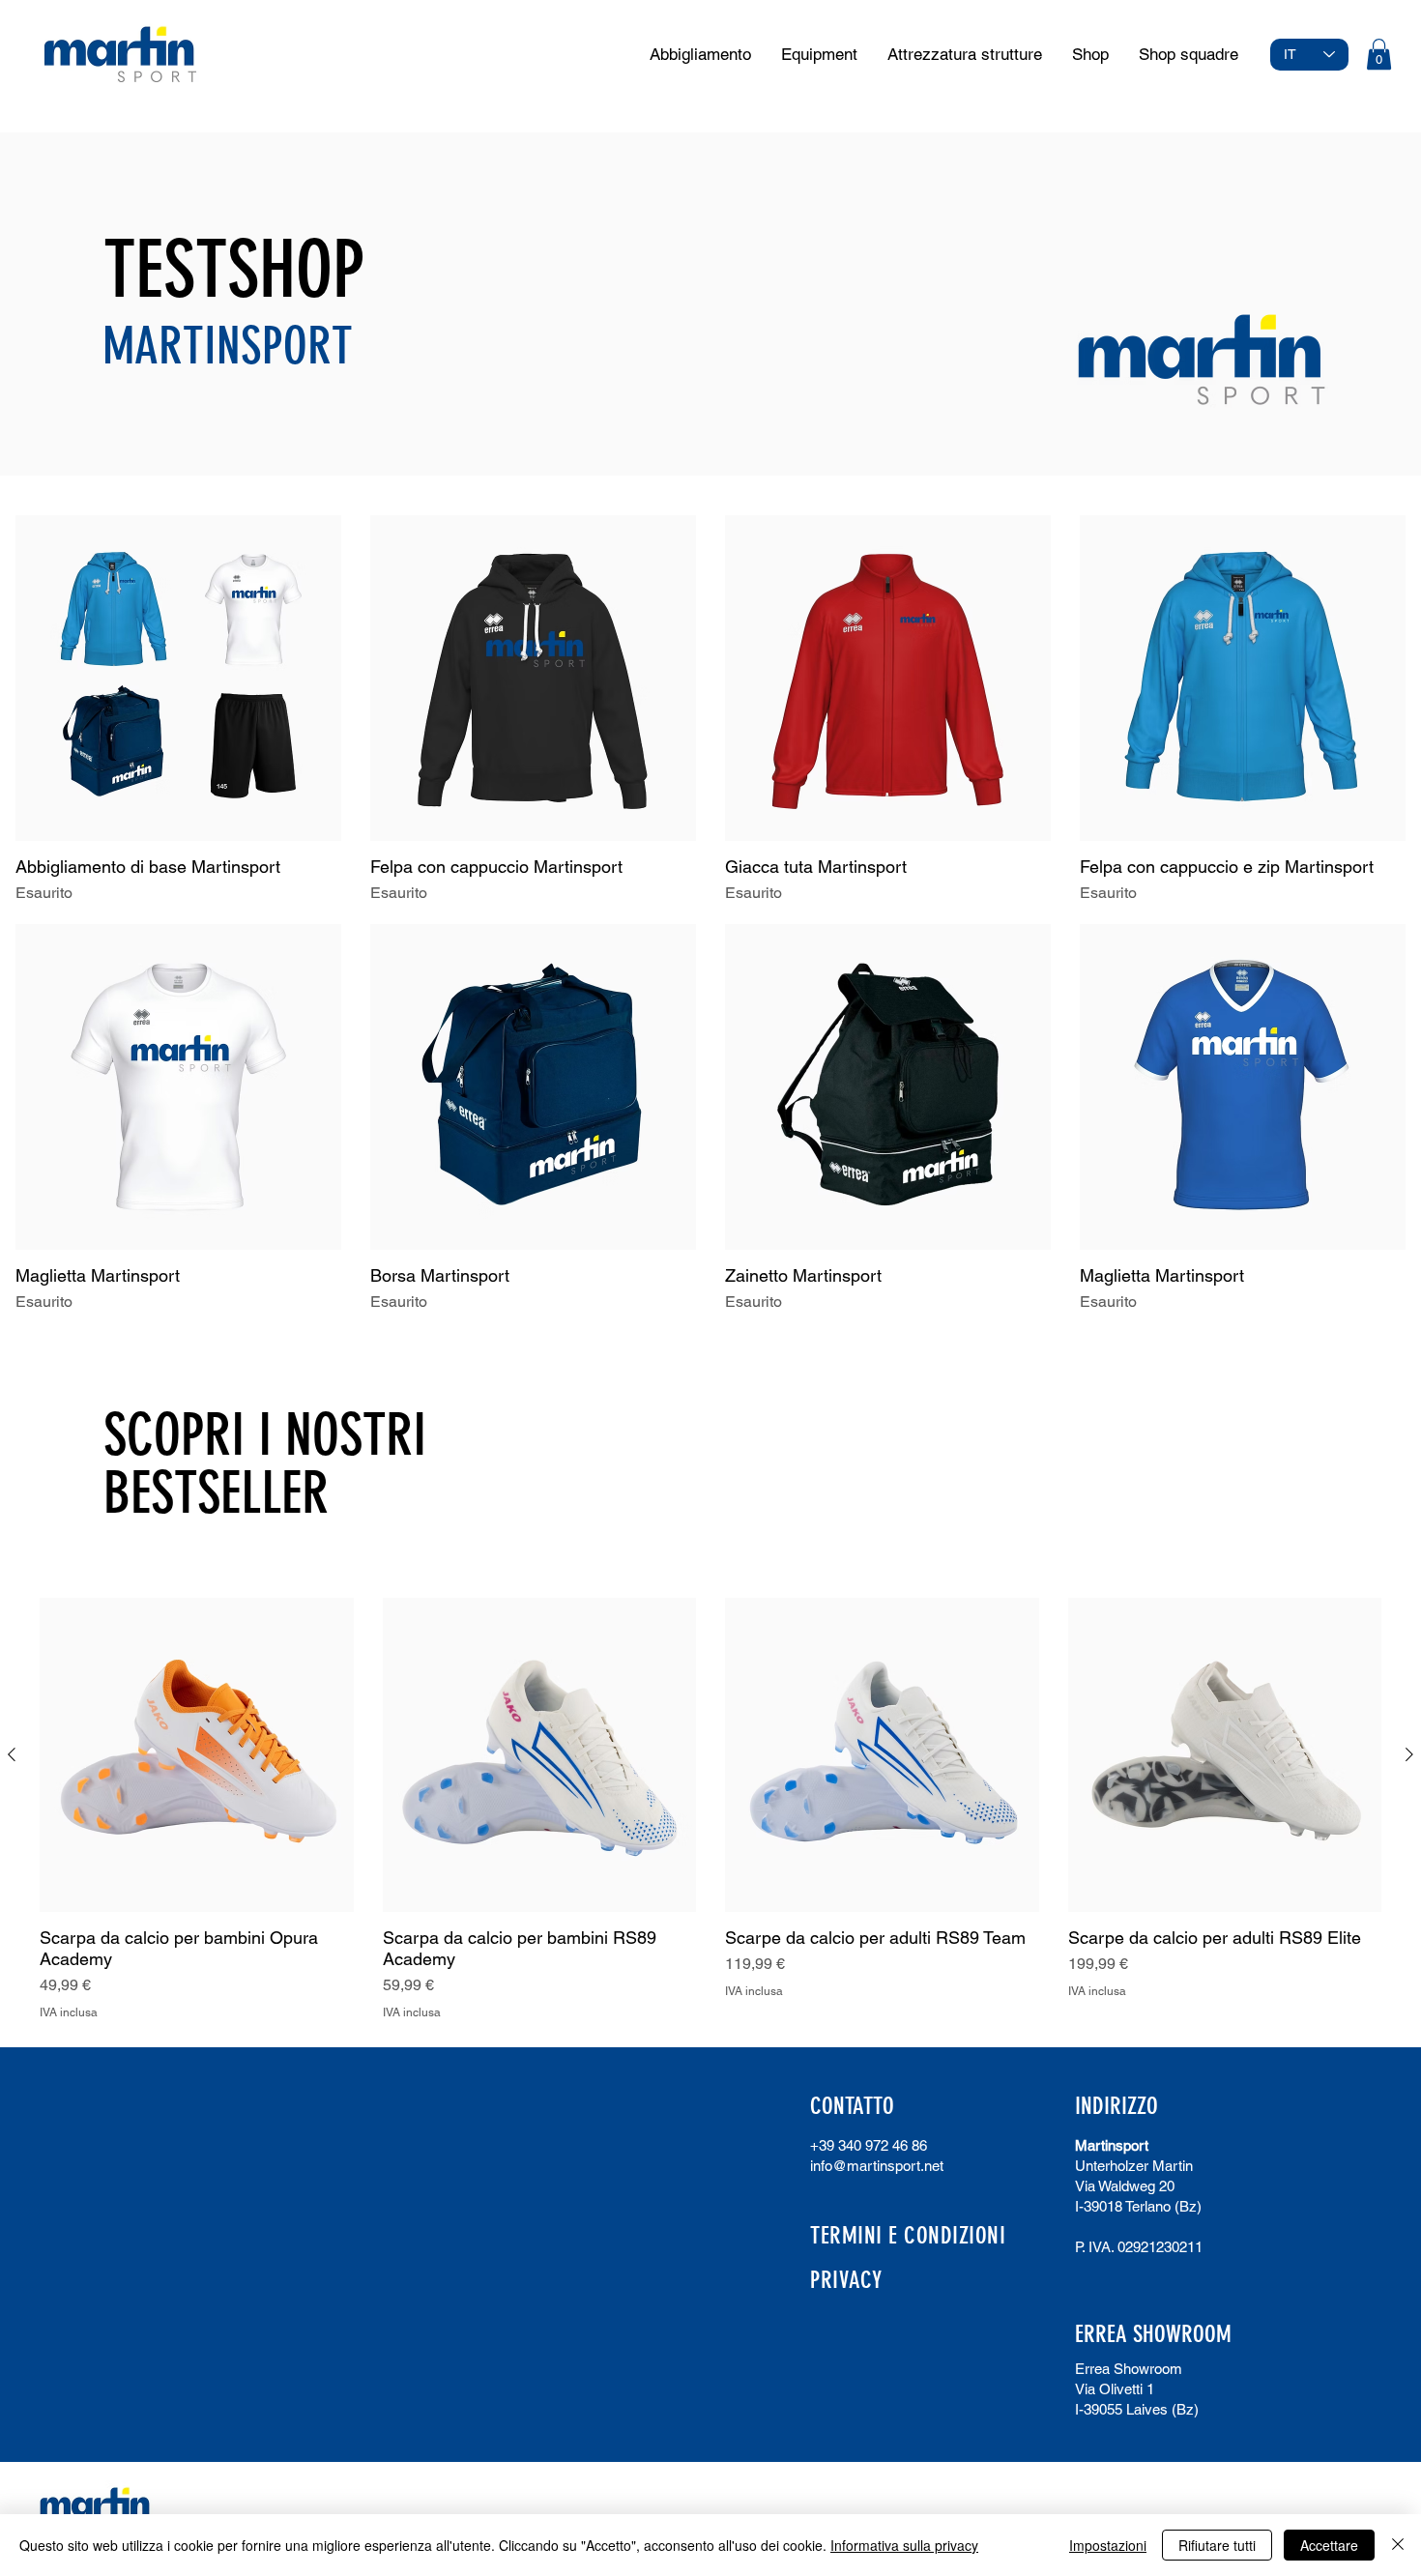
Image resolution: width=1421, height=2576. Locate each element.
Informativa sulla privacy (904, 2545)
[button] (1379, 54)
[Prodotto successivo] (1409, 1754)
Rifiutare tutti (1217, 2545)
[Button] (120, 58)
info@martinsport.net (877, 2166)
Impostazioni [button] (1108, 2545)
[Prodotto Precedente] (12, 1754)
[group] (710, 1809)
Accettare (1329, 2545)
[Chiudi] (1398, 2545)
